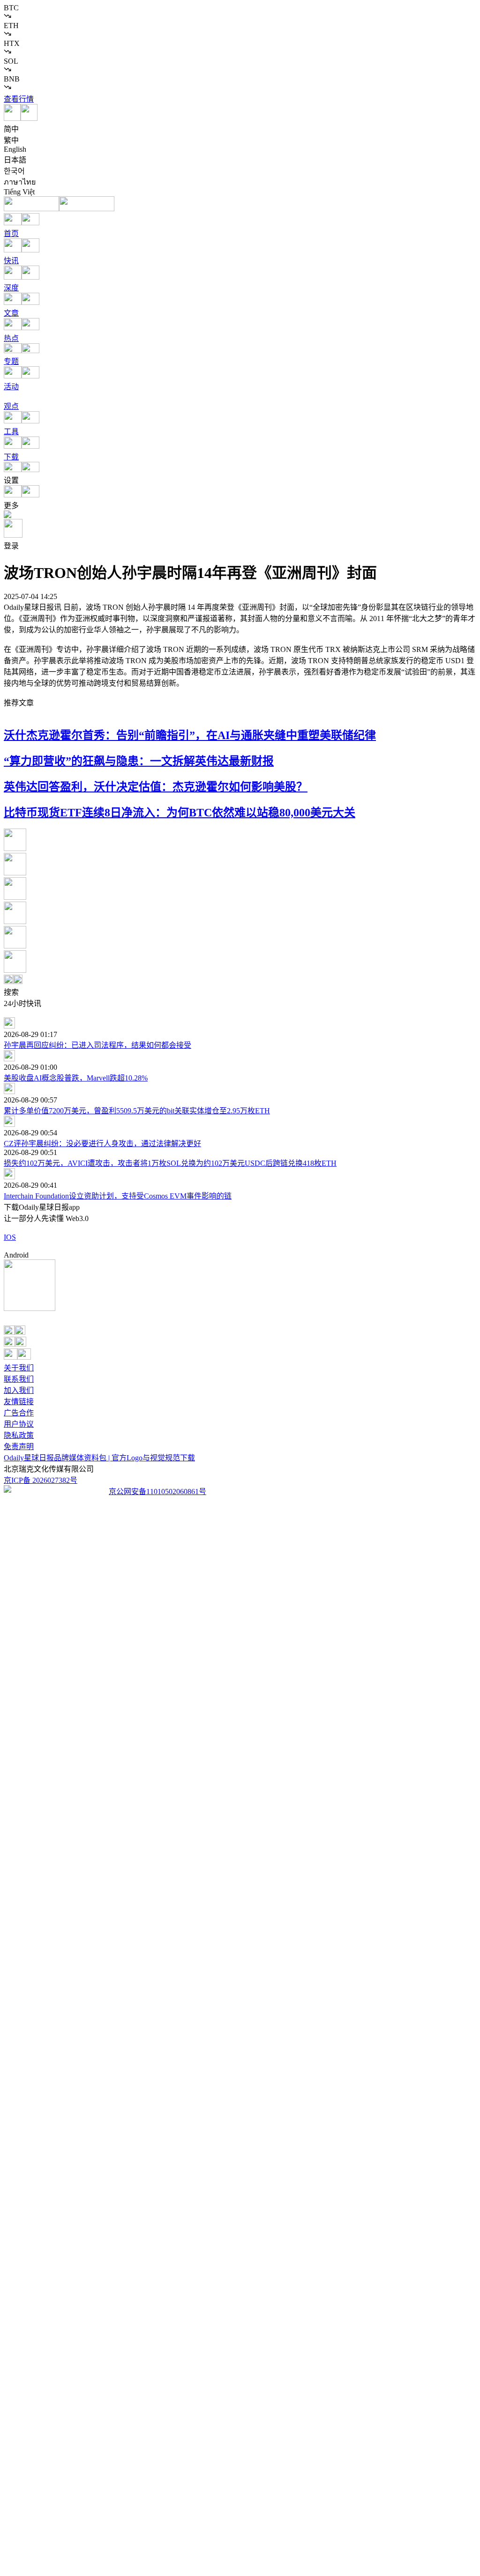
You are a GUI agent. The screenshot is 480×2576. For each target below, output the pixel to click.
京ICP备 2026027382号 (41, 1480)
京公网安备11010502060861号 (157, 1492)
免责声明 (19, 1447)
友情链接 (19, 1402)
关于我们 (19, 1368)
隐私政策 (19, 1435)
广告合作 (19, 1413)
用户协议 (19, 1424)
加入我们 (19, 1390)
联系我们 (19, 1379)
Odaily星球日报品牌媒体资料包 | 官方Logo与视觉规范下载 (99, 1458)
